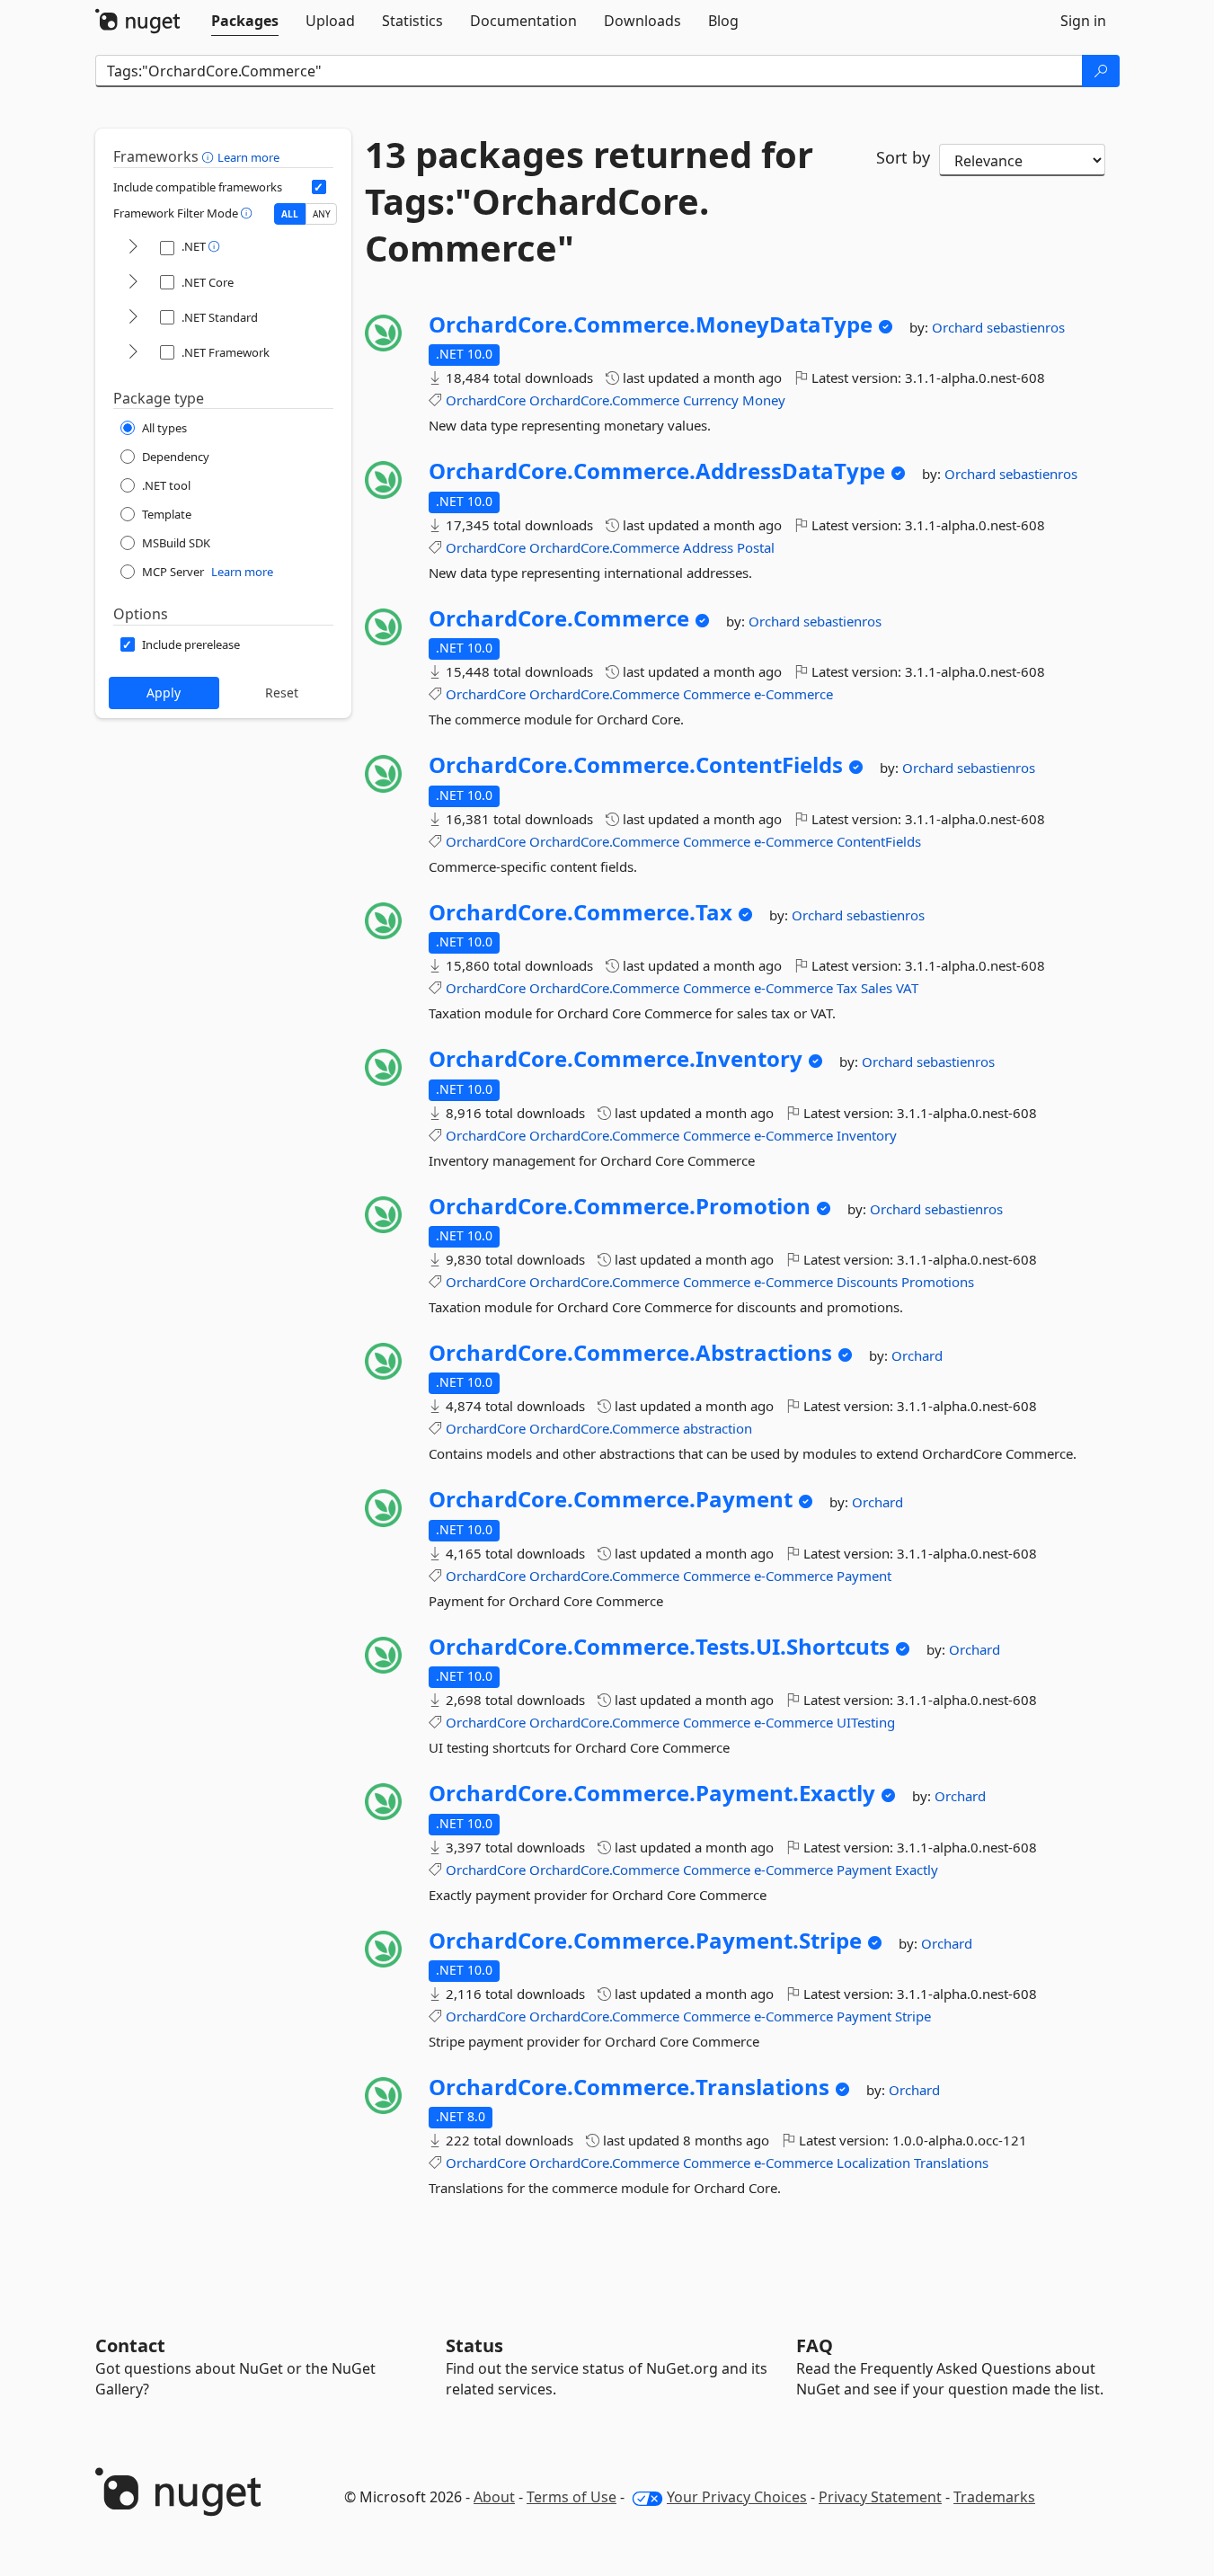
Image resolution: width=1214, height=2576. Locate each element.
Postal (756, 547)
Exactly (917, 1870)
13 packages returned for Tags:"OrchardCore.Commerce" (589, 201)
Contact (130, 2345)
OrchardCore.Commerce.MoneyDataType (651, 324)
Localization (873, 2163)
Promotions (938, 1282)
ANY (322, 214)
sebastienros (1026, 327)
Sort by (903, 157)
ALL (290, 214)
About (494, 2497)
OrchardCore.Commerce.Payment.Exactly (652, 1793)
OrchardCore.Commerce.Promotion (620, 1206)
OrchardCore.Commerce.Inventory (616, 1059)
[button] (210, 156)
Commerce (717, 694)
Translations (951, 2163)
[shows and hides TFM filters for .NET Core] (133, 283)
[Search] (1101, 71)
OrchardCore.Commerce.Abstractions (630, 1353)
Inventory (867, 1135)
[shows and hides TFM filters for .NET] (133, 248)
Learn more (248, 157)
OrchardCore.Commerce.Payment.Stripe (645, 1941)
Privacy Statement (880, 2497)
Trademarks (994, 2497)
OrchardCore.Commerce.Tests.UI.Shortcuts (659, 1647)
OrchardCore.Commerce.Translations (629, 2087)
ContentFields (879, 841)
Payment (864, 1576)
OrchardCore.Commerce (604, 400)
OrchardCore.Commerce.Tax (580, 912)
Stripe (913, 2016)
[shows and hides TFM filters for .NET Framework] (133, 353)
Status (474, 2345)
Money (764, 400)
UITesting (866, 1722)
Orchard (959, 327)
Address (708, 547)
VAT (907, 988)
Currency (711, 400)
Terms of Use (572, 2497)
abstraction (718, 1428)
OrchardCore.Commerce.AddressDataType (657, 471)
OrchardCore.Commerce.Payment (611, 1499)
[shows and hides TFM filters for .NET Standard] (133, 318)
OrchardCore (486, 400)
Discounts (867, 1282)
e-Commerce (793, 694)
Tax (847, 988)
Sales (877, 988)
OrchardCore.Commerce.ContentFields (636, 765)
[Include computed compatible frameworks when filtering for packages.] (319, 187)
